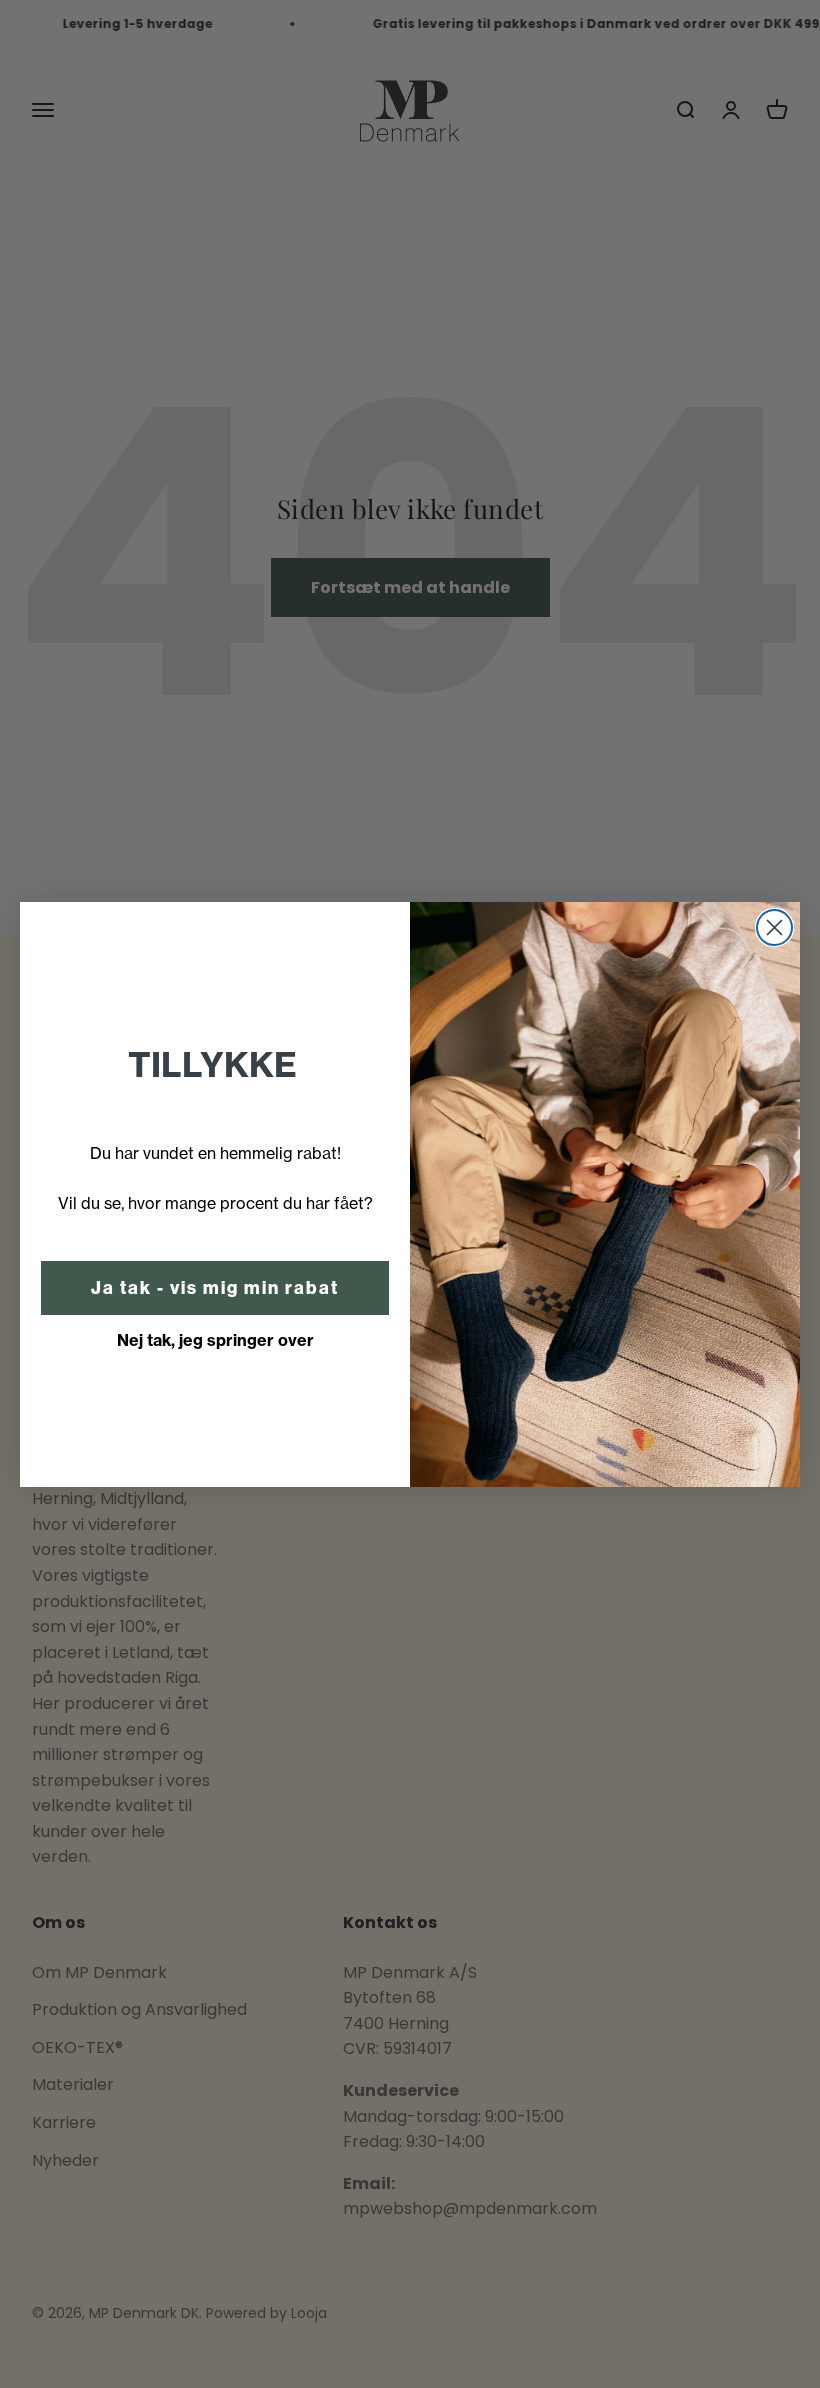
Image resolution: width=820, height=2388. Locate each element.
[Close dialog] (774, 927)
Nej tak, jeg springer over (215, 1340)
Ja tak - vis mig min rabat (215, 1288)
